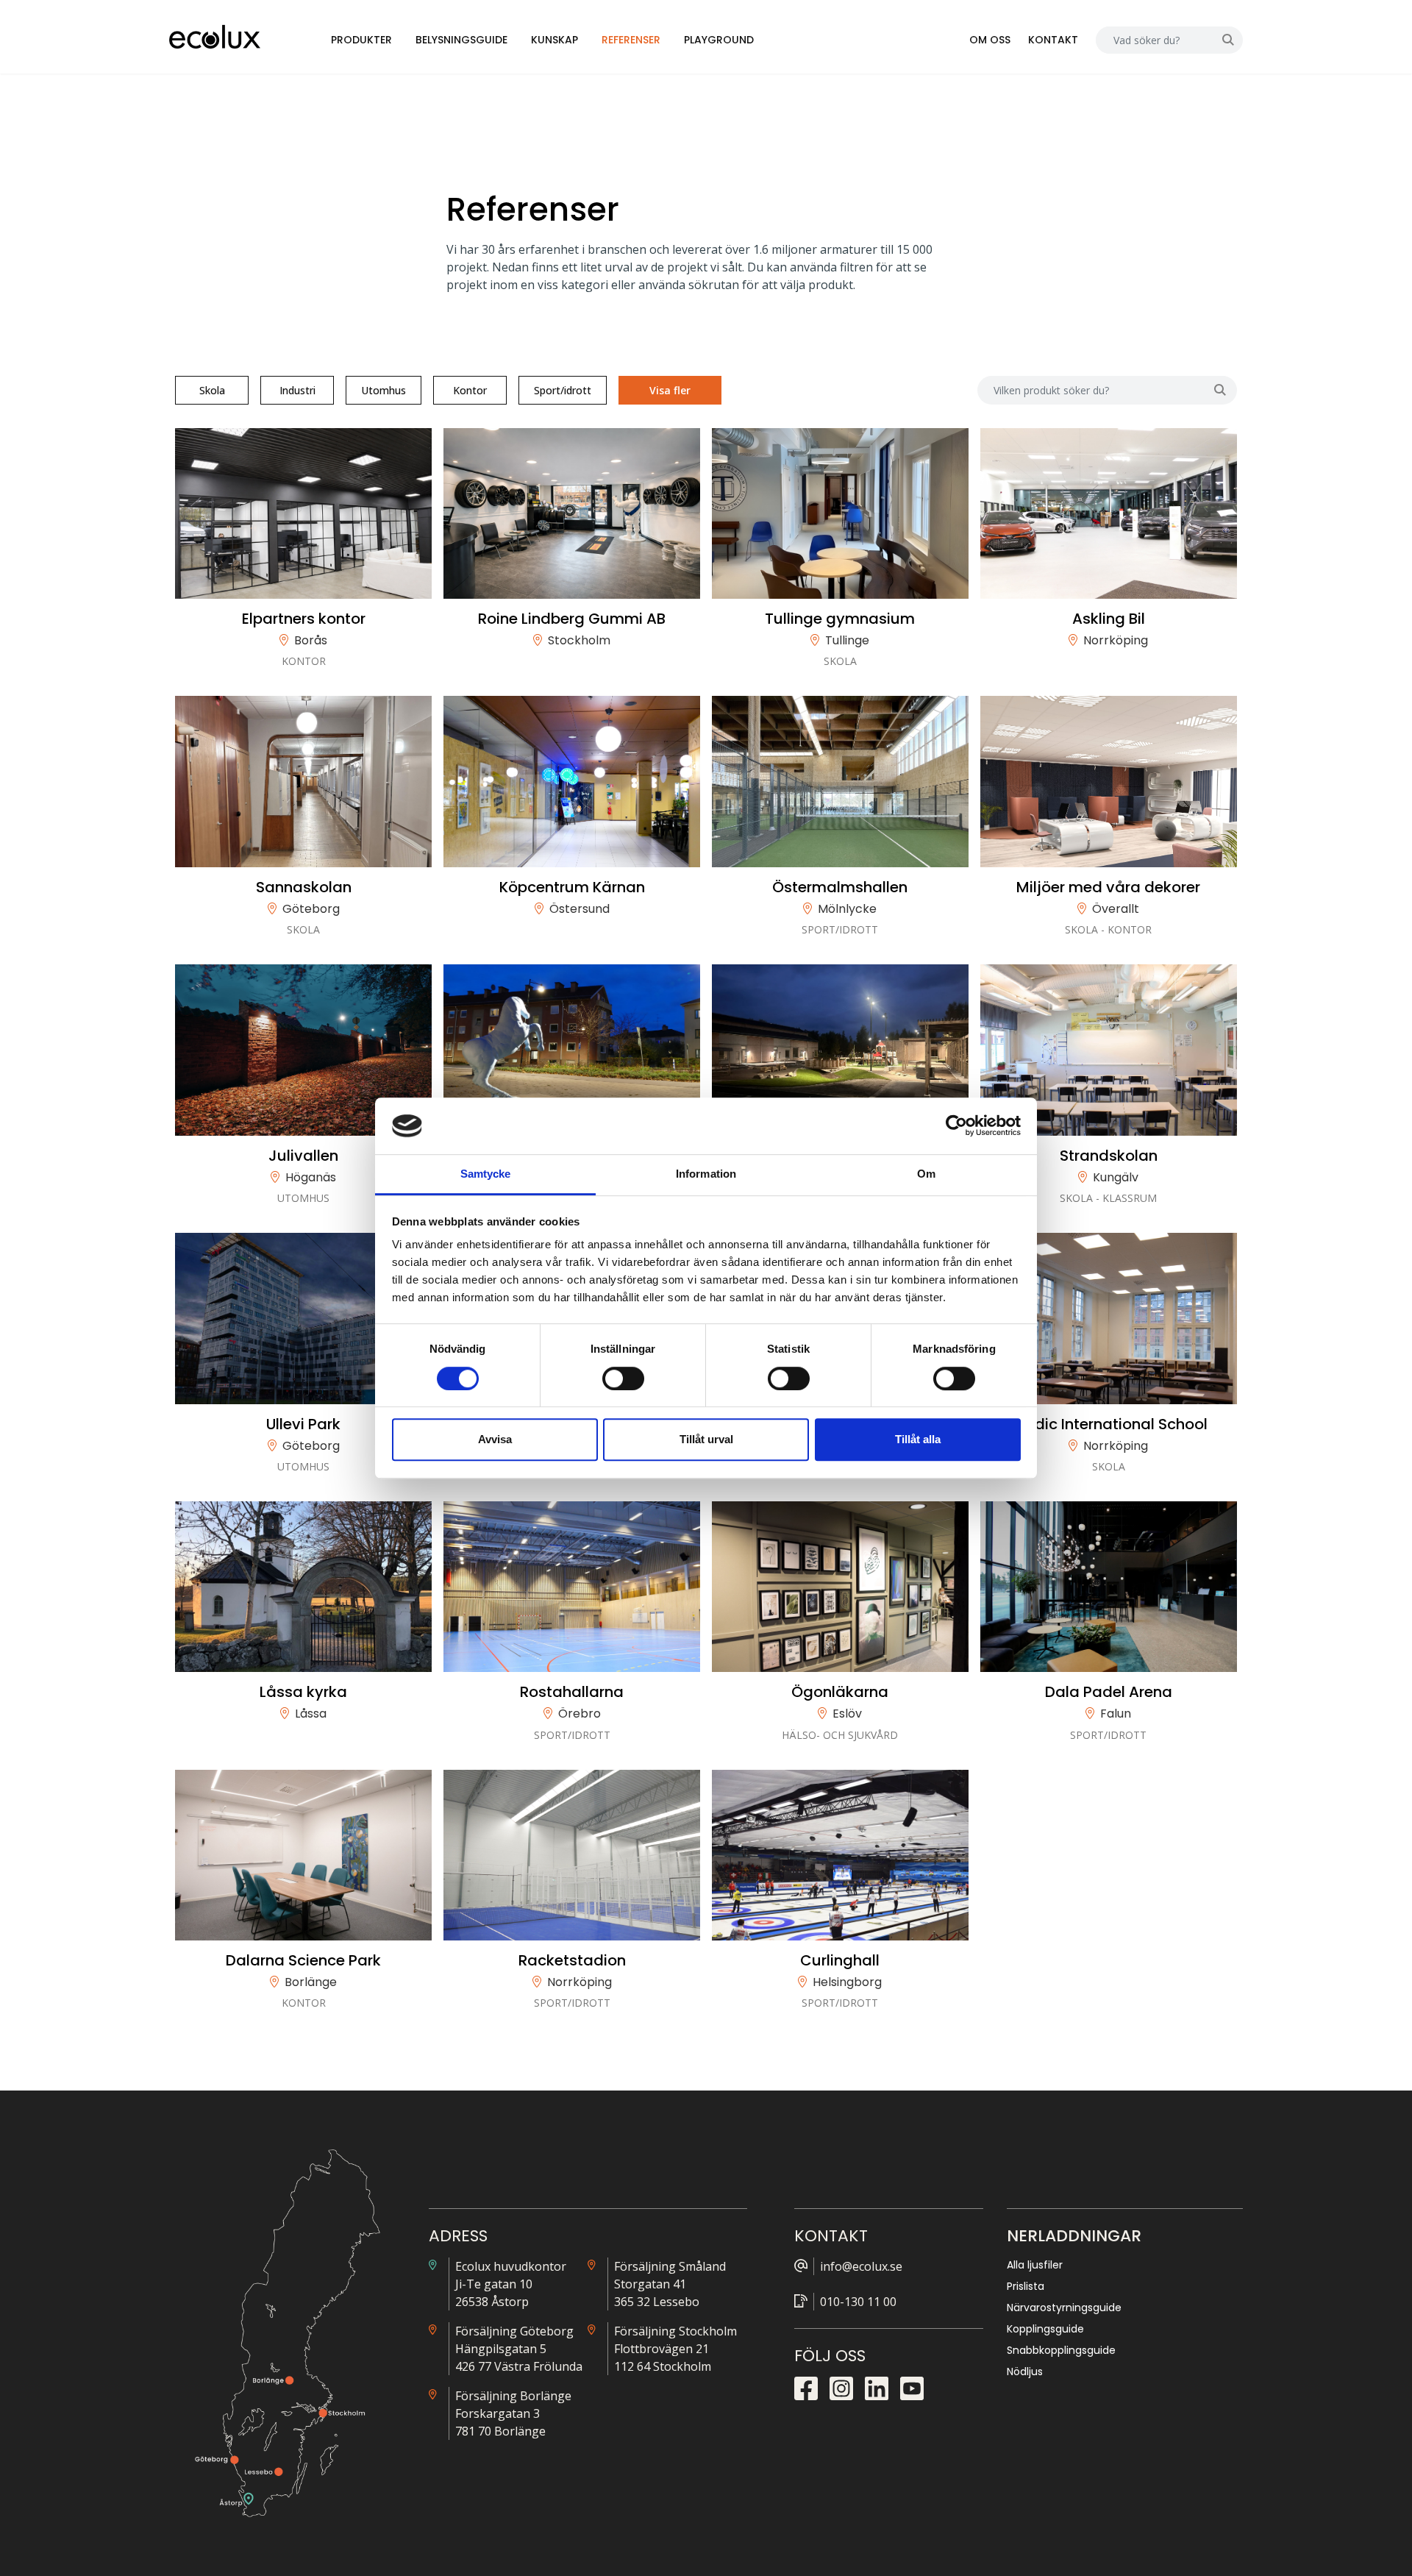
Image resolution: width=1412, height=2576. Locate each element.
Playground (719, 40)
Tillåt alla (918, 1439)
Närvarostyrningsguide (1064, 2308)
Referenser (631, 40)
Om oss (990, 40)
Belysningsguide (461, 40)
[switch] (623, 1378)
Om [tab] (926, 1174)
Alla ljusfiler (1035, 2265)
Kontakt (1053, 40)
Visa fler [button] (670, 390)
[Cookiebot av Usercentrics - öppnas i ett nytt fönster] (956, 1126)
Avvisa (495, 1439)
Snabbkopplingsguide (1061, 2350)
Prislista (1026, 2286)
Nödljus (1025, 2372)
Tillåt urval (706, 1439)
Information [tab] (706, 1174)
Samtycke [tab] (486, 1174)
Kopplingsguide (1045, 2329)
